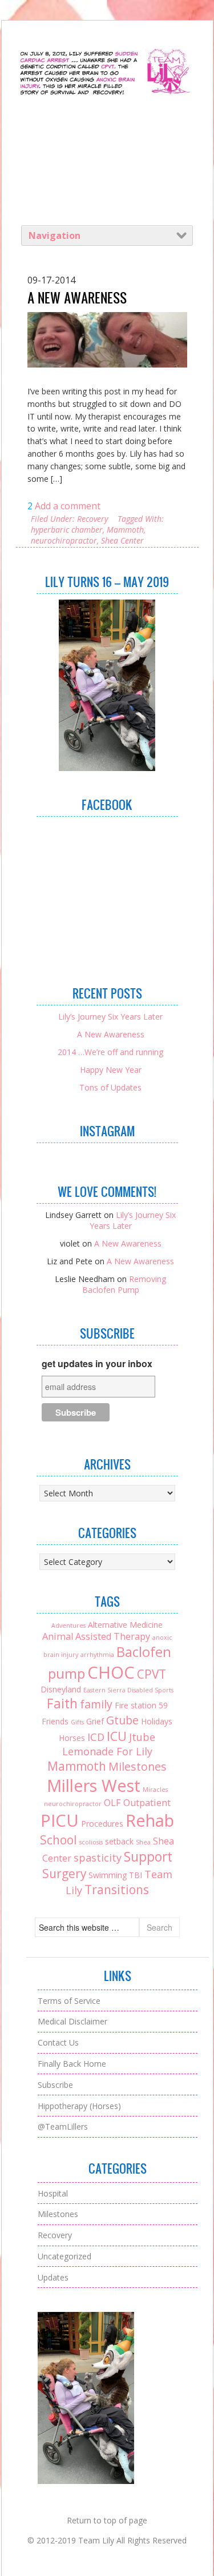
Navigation (54, 235)
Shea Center (122, 540)
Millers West (94, 1785)
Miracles (155, 1790)
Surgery (64, 1874)
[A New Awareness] (107, 340)
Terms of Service (69, 2001)
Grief (95, 1721)
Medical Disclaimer (72, 2021)
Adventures (68, 1626)
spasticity (98, 1858)
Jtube (142, 1737)
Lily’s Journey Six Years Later (110, 1017)
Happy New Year (111, 1070)
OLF (112, 1803)
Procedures (102, 1824)
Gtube (122, 1720)
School (58, 1840)
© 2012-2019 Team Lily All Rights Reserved (107, 2540)
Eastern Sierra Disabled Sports (128, 1690)
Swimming (108, 1875)
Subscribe (55, 2085)
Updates (53, 2277)
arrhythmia (97, 1655)
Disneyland (61, 1689)
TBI (136, 1875)
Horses (72, 1738)
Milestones (138, 1766)
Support (148, 1857)
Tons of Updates (110, 1087)
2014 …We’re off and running (110, 1052)
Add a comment (68, 506)
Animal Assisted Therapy (96, 1636)
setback (119, 1841)
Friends (55, 1721)
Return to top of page (107, 2520)
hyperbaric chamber (67, 530)
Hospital (53, 2193)
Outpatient (147, 1803)
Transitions (117, 1890)
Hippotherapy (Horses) (79, 2106)
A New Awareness (77, 298)
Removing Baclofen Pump (124, 1284)
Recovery (92, 519)
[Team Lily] (107, 97)
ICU (117, 1736)
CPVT (152, 1674)
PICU (60, 1820)
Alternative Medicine (125, 1625)
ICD (96, 1737)
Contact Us (58, 2042)
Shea (143, 1842)
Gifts (77, 1722)
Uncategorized (64, 2256)
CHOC (111, 1672)
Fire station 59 (141, 1705)
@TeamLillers (63, 2126)
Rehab (150, 1820)
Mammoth (125, 530)
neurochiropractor (64, 540)
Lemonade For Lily (107, 1751)
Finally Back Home (72, 2064)
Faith (62, 1704)
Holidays (157, 1721)
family (96, 1704)
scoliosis (91, 1842)
